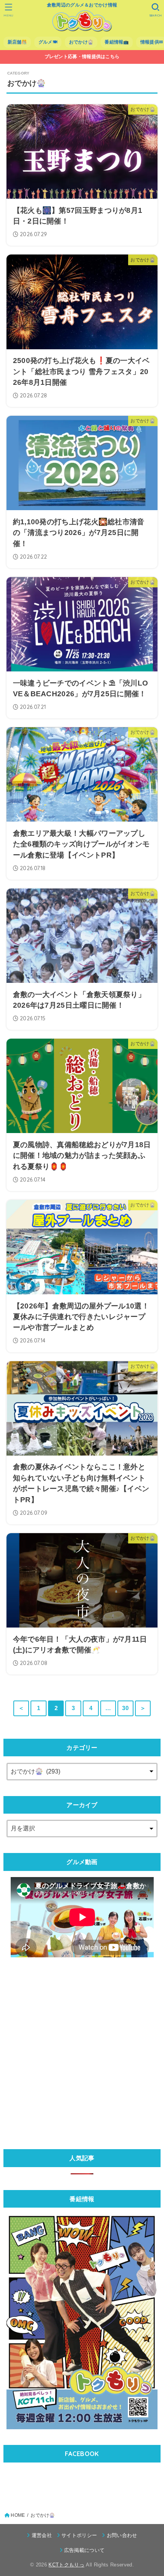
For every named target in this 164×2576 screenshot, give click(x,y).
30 (125, 1708)
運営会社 (42, 2535)
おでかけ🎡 (81, 42)
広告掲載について (84, 2550)
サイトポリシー (79, 2535)
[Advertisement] (82, 2051)
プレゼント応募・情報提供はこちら (82, 57)
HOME (18, 2515)
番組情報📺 (117, 42)
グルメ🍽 (48, 42)
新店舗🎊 (17, 42)
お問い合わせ (122, 2535)
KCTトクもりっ (66, 2565)
